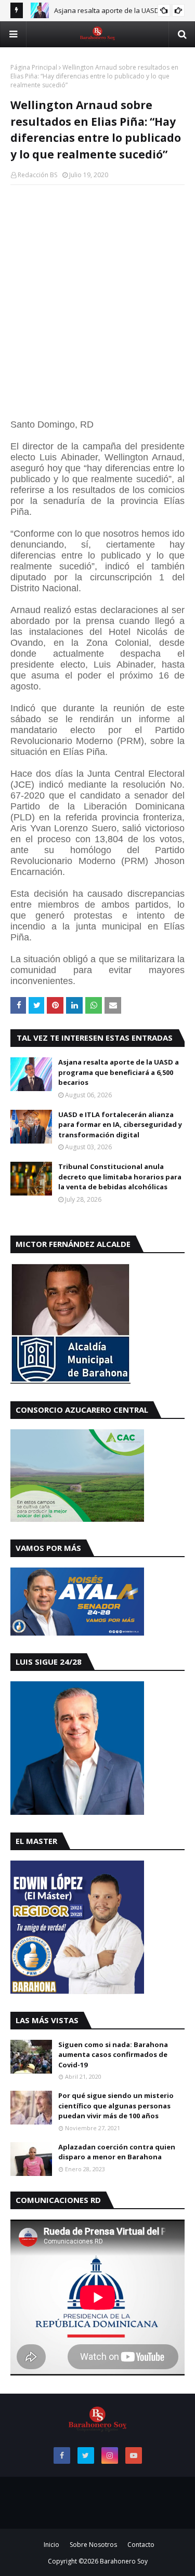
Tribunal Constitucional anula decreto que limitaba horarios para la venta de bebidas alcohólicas (120, 1177)
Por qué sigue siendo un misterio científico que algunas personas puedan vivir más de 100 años (116, 2106)
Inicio (51, 2545)
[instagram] (110, 2455)
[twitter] (86, 2455)
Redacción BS (37, 175)
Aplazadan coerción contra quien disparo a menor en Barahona (117, 2152)
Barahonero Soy (124, 2561)
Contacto (141, 2545)
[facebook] (62, 2455)
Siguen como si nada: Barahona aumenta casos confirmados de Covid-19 (113, 2055)
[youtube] (134, 2455)
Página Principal (34, 67)
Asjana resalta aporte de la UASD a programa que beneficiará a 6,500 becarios (119, 1072)
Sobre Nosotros (93, 2545)
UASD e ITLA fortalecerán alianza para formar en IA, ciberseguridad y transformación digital (120, 1125)
